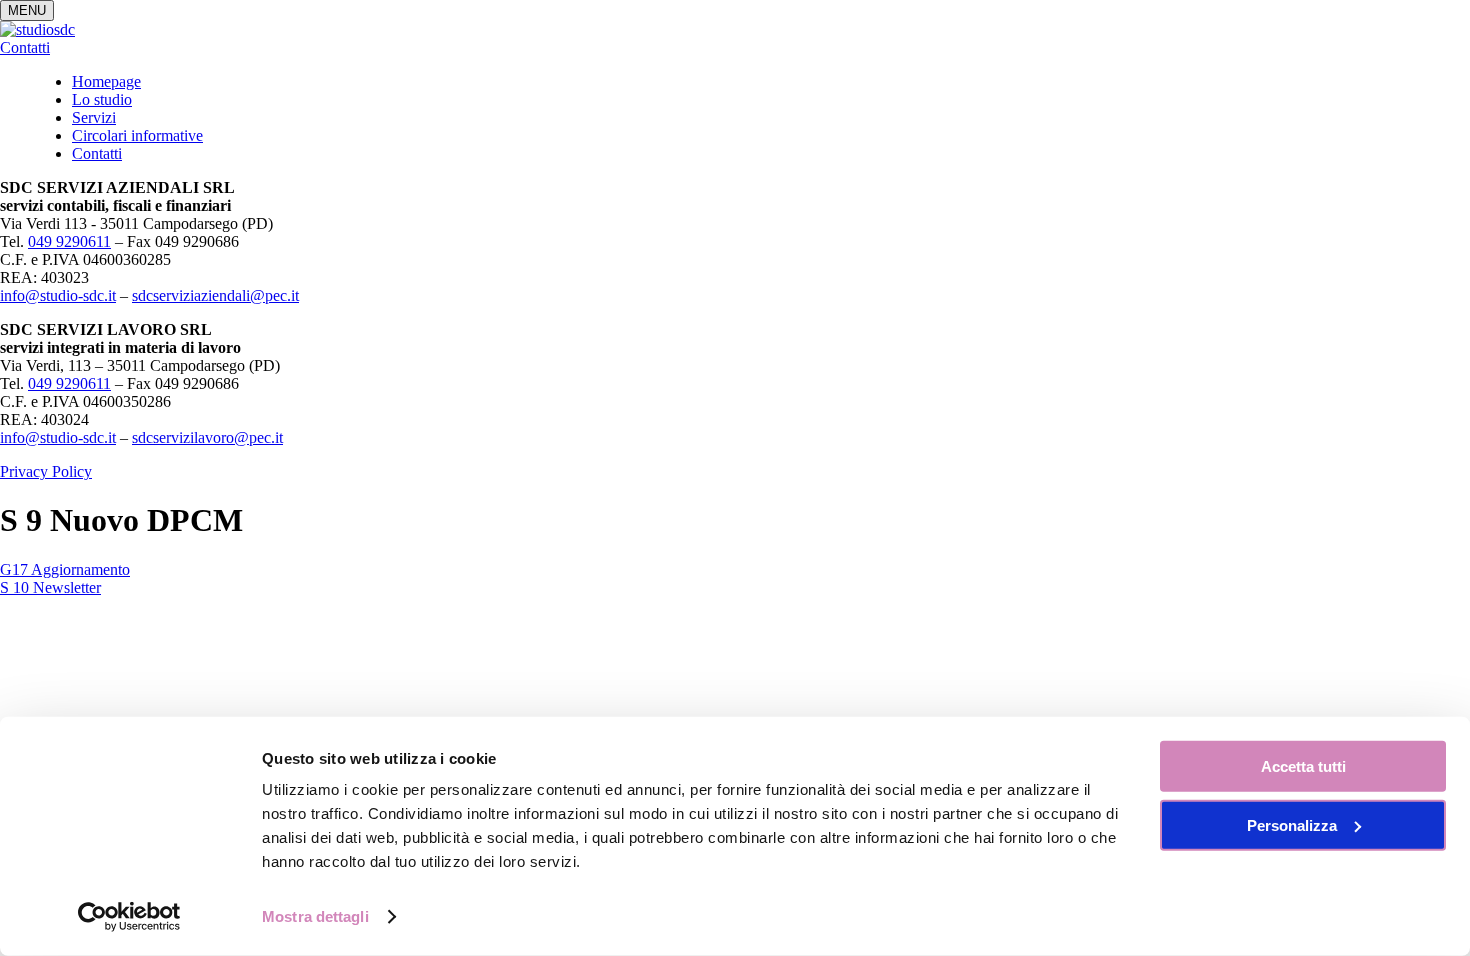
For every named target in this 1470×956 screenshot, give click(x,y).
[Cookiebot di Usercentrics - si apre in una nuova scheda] (129, 917)
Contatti (25, 47)
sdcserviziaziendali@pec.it (215, 295)
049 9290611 (69, 241)
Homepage (106, 81)
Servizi (94, 117)
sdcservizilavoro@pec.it (207, 437)
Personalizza (1292, 824)
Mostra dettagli (315, 916)
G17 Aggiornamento (65, 569)
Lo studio (102, 99)
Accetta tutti (1303, 766)
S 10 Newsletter (50, 587)
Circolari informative (137, 135)
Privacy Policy (46, 471)
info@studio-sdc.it (58, 295)
